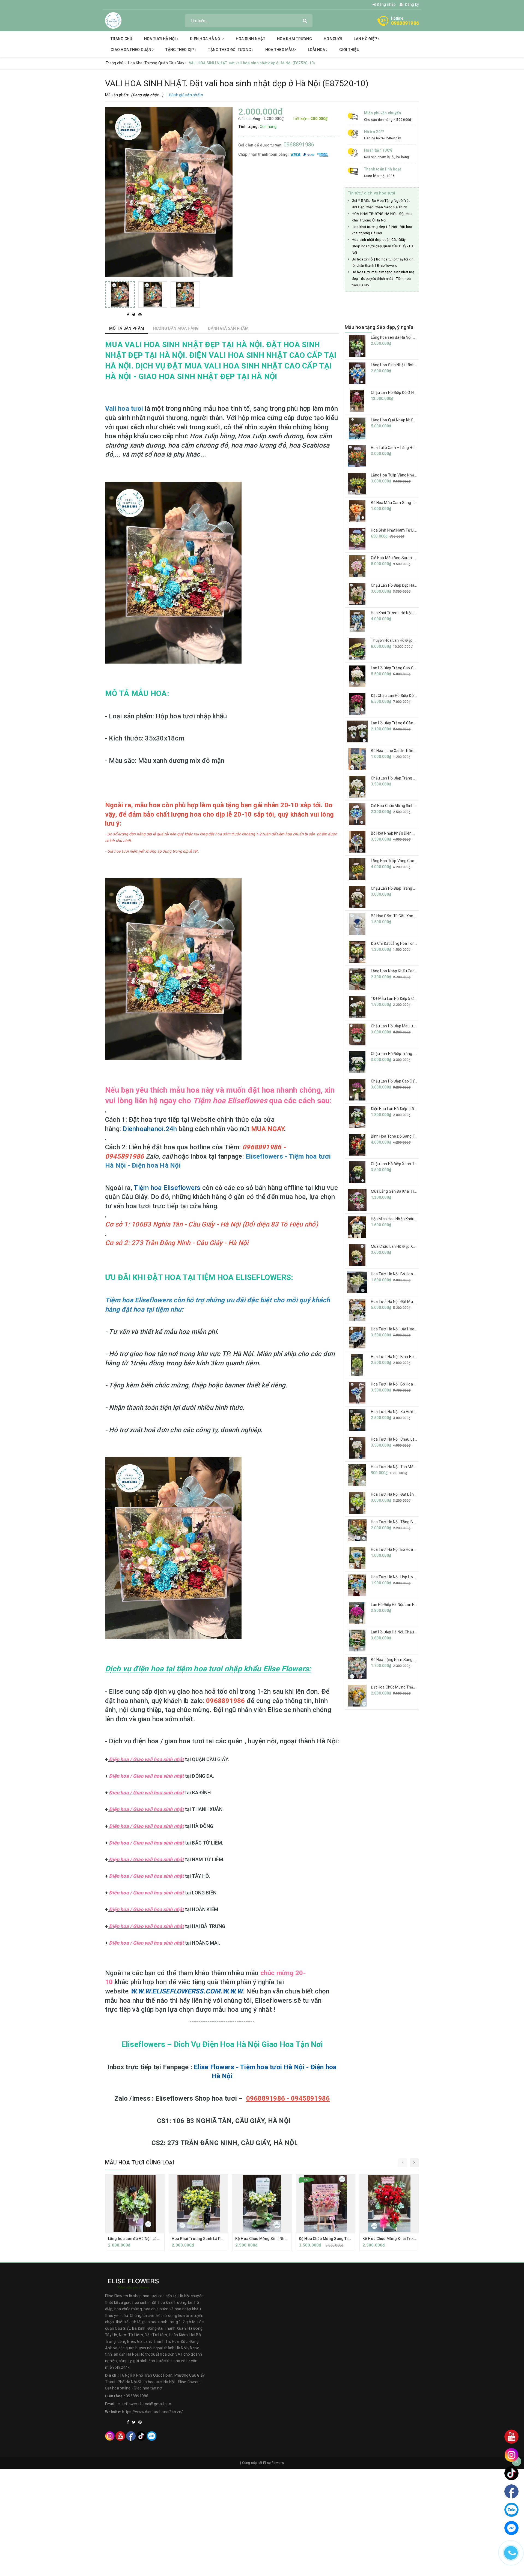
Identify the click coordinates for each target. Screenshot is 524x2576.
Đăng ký (411, 4)
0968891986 (405, 23)
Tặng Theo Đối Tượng (230, 50)
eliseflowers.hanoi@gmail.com (145, 2404)
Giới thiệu (349, 50)
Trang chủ (121, 39)
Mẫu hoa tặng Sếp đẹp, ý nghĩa (379, 327)
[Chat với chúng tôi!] (511, 2528)
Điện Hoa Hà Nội (206, 39)
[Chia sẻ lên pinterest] (140, 315)
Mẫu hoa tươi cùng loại (140, 2163)
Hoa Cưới (333, 39)
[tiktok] (141, 2436)
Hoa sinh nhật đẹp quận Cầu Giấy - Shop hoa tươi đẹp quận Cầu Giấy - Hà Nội (383, 246)
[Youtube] (120, 2436)
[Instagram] (110, 2436)
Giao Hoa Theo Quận (131, 50)
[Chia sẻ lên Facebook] (129, 315)
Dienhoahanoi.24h (150, 1129)
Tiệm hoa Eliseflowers (167, 1188)
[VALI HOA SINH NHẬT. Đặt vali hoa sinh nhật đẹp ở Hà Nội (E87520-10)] (120, 294)
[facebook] (131, 2436)
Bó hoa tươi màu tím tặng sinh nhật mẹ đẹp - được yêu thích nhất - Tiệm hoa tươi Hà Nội (383, 279)
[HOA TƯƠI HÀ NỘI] (113, 20)
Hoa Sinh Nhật (251, 39)
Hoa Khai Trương (294, 39)
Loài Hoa (317, 50)
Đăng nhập (386, 4)
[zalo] (152, 2436)
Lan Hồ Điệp (366, 39)
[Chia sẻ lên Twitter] (134, 315)
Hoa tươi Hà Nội (160, 39)
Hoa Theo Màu (280, 50)
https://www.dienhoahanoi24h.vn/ (152, 2412)
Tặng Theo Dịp (180, 50)
